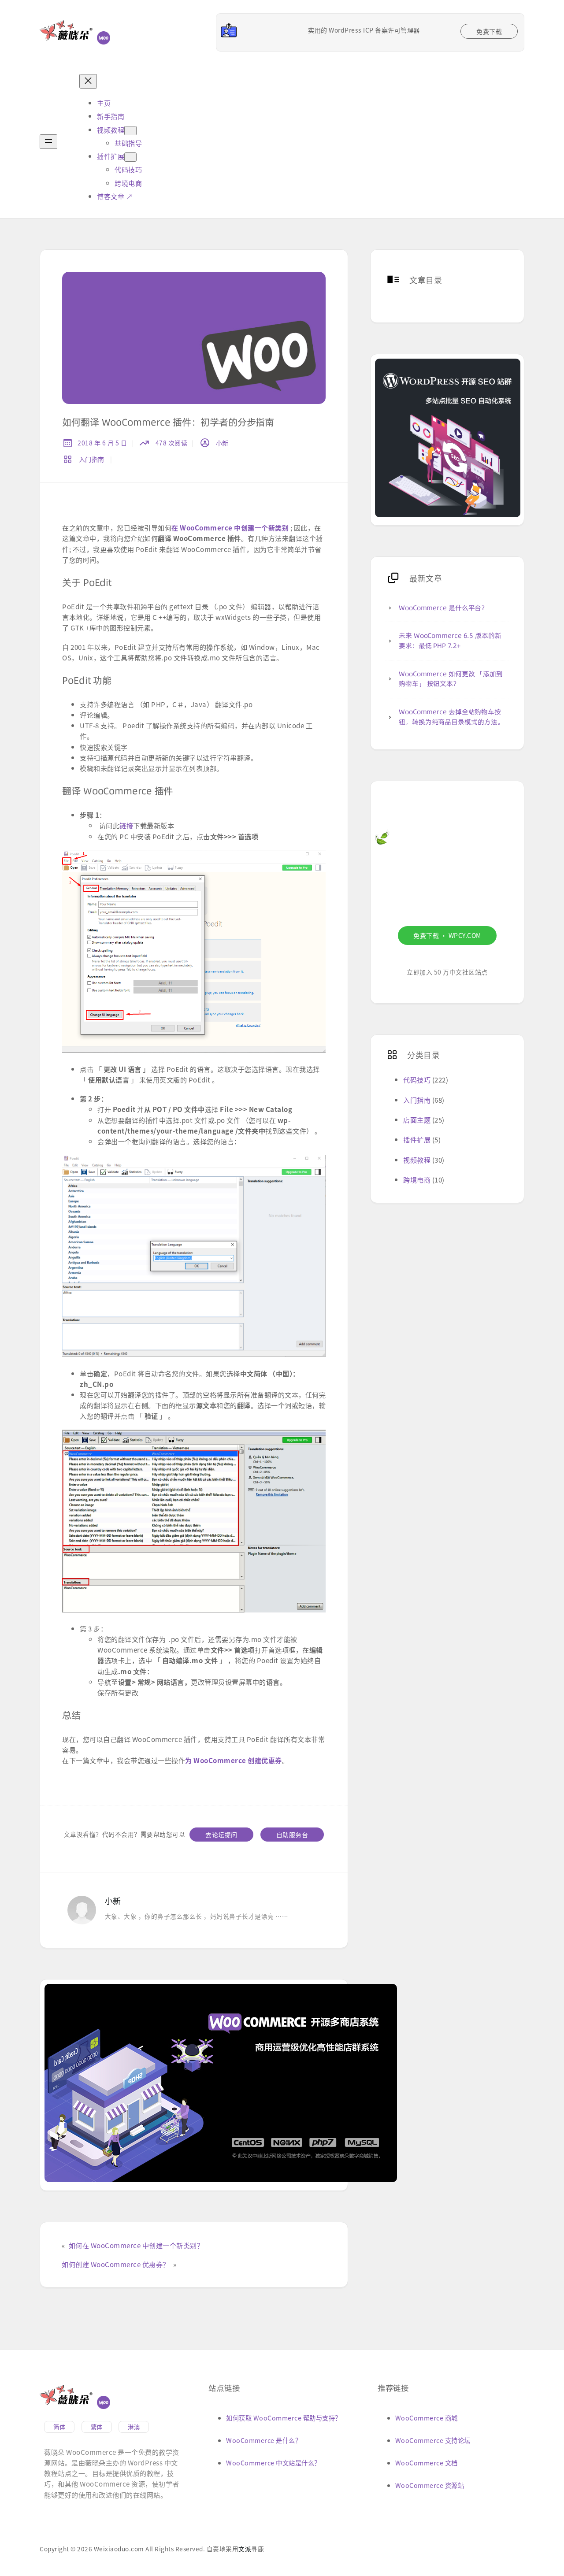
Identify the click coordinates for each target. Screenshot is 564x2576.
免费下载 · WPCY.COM (447, 935)
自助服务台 (292, 1835)
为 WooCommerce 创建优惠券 (234, 1760)
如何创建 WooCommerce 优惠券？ (116, 2264)
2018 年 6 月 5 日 (102, 443)
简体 (59, 2427)
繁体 (97, 2427)
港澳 (134, 2427)
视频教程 (417, 1160)
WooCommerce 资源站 (430, 2485)
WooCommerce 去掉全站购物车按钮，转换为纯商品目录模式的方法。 (451, 717)
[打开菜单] (48, 142)
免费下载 (489, 31)
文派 (245, 2549)
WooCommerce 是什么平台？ (443, 608)
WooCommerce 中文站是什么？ (273, 2463)
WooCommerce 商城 (427, 2418)
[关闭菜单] (88, 81)
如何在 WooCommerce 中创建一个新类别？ (136, 2245)
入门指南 (92, 459)
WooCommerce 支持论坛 (433, 2440)
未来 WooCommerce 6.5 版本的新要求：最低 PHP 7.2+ (450, 641)
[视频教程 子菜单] (130, 131)
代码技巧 (417, 1079)
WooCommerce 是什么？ (264, 2440)
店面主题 (417, 1119)
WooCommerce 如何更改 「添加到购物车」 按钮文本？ (451, 679)
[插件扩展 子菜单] (130, 157)
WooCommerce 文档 (427, 2463)
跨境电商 (417, 1179)
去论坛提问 (221, 1835)
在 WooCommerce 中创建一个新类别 (230, 527)
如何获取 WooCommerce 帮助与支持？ (284, 2418)
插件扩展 (417, 1139)
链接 (126, 825)
